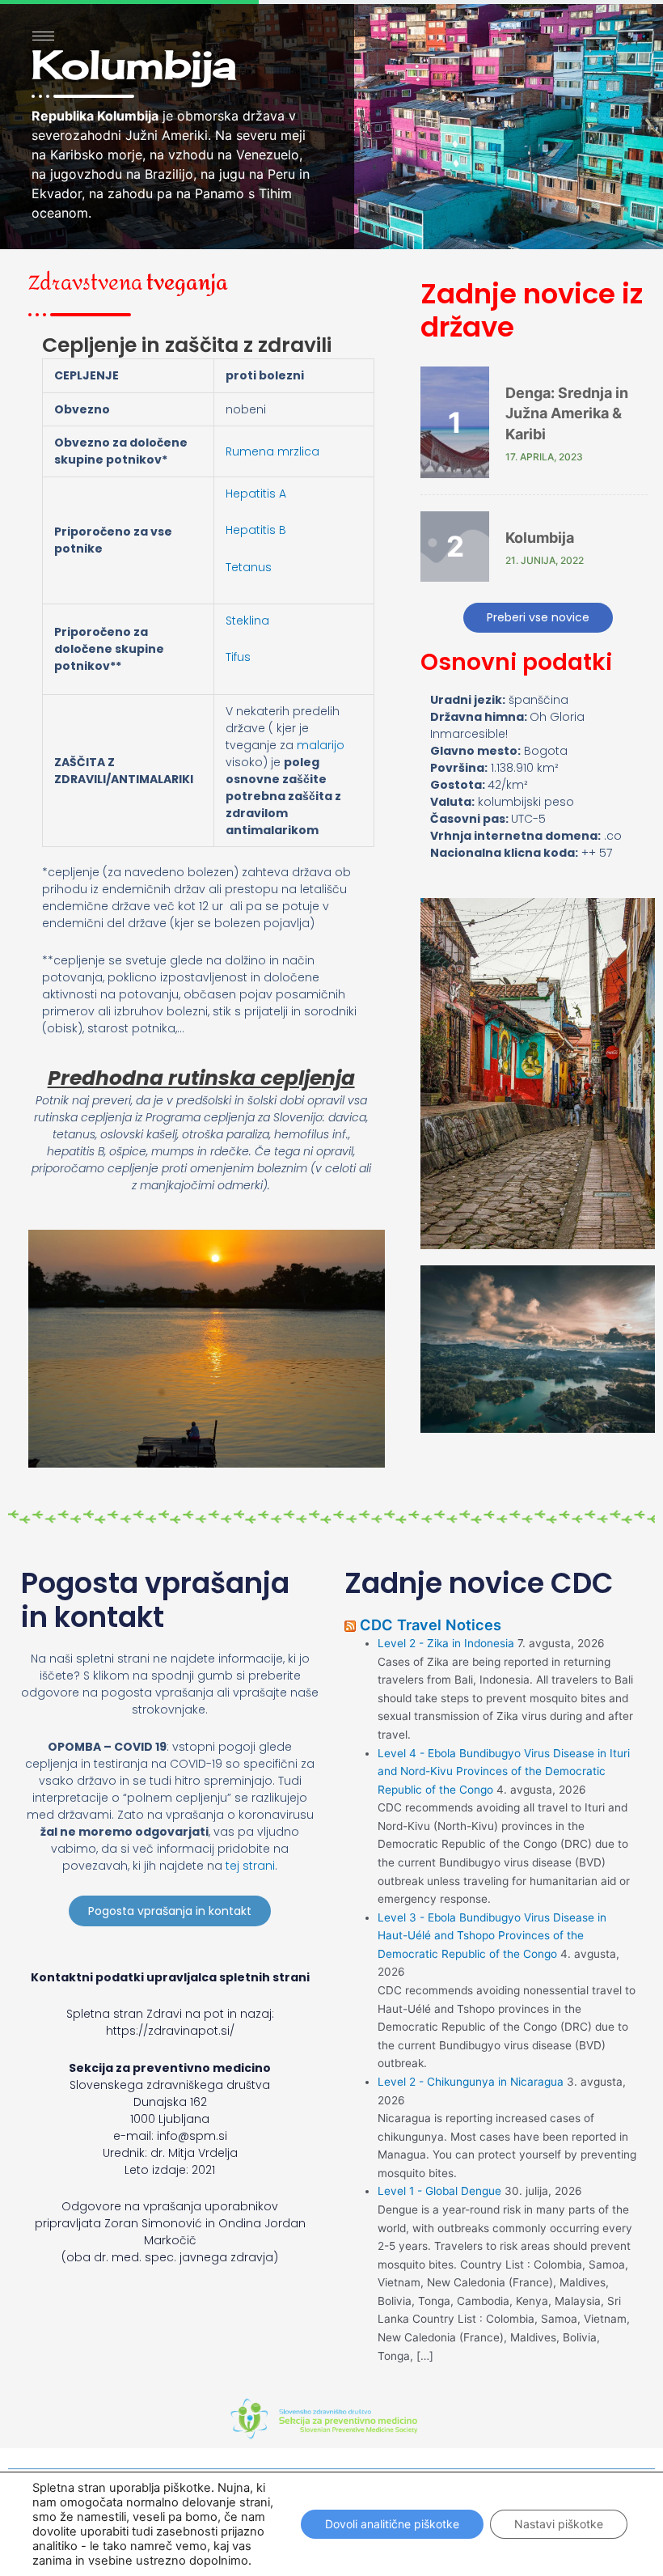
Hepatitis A (256, 494)
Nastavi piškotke (559, 2524)
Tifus (238, 657)
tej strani (250, 1866)
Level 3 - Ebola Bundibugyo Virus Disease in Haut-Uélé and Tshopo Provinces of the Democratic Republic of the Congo (492, 1936)
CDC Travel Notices (431, 1625)
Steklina (247, 621)
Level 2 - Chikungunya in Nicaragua (471, 2082)
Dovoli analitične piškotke (392, 2524)
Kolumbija (540, 538)
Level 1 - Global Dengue (439, 2191)
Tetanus (249, 567)
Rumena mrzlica (272, 451)
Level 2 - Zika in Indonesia (446, 1643)
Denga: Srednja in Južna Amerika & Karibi (567, 413)
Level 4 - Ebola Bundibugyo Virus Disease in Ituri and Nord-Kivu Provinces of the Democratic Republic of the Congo (504, 1771)
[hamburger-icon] (43, 36)
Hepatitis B (256, 530)
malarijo (321, 745)
